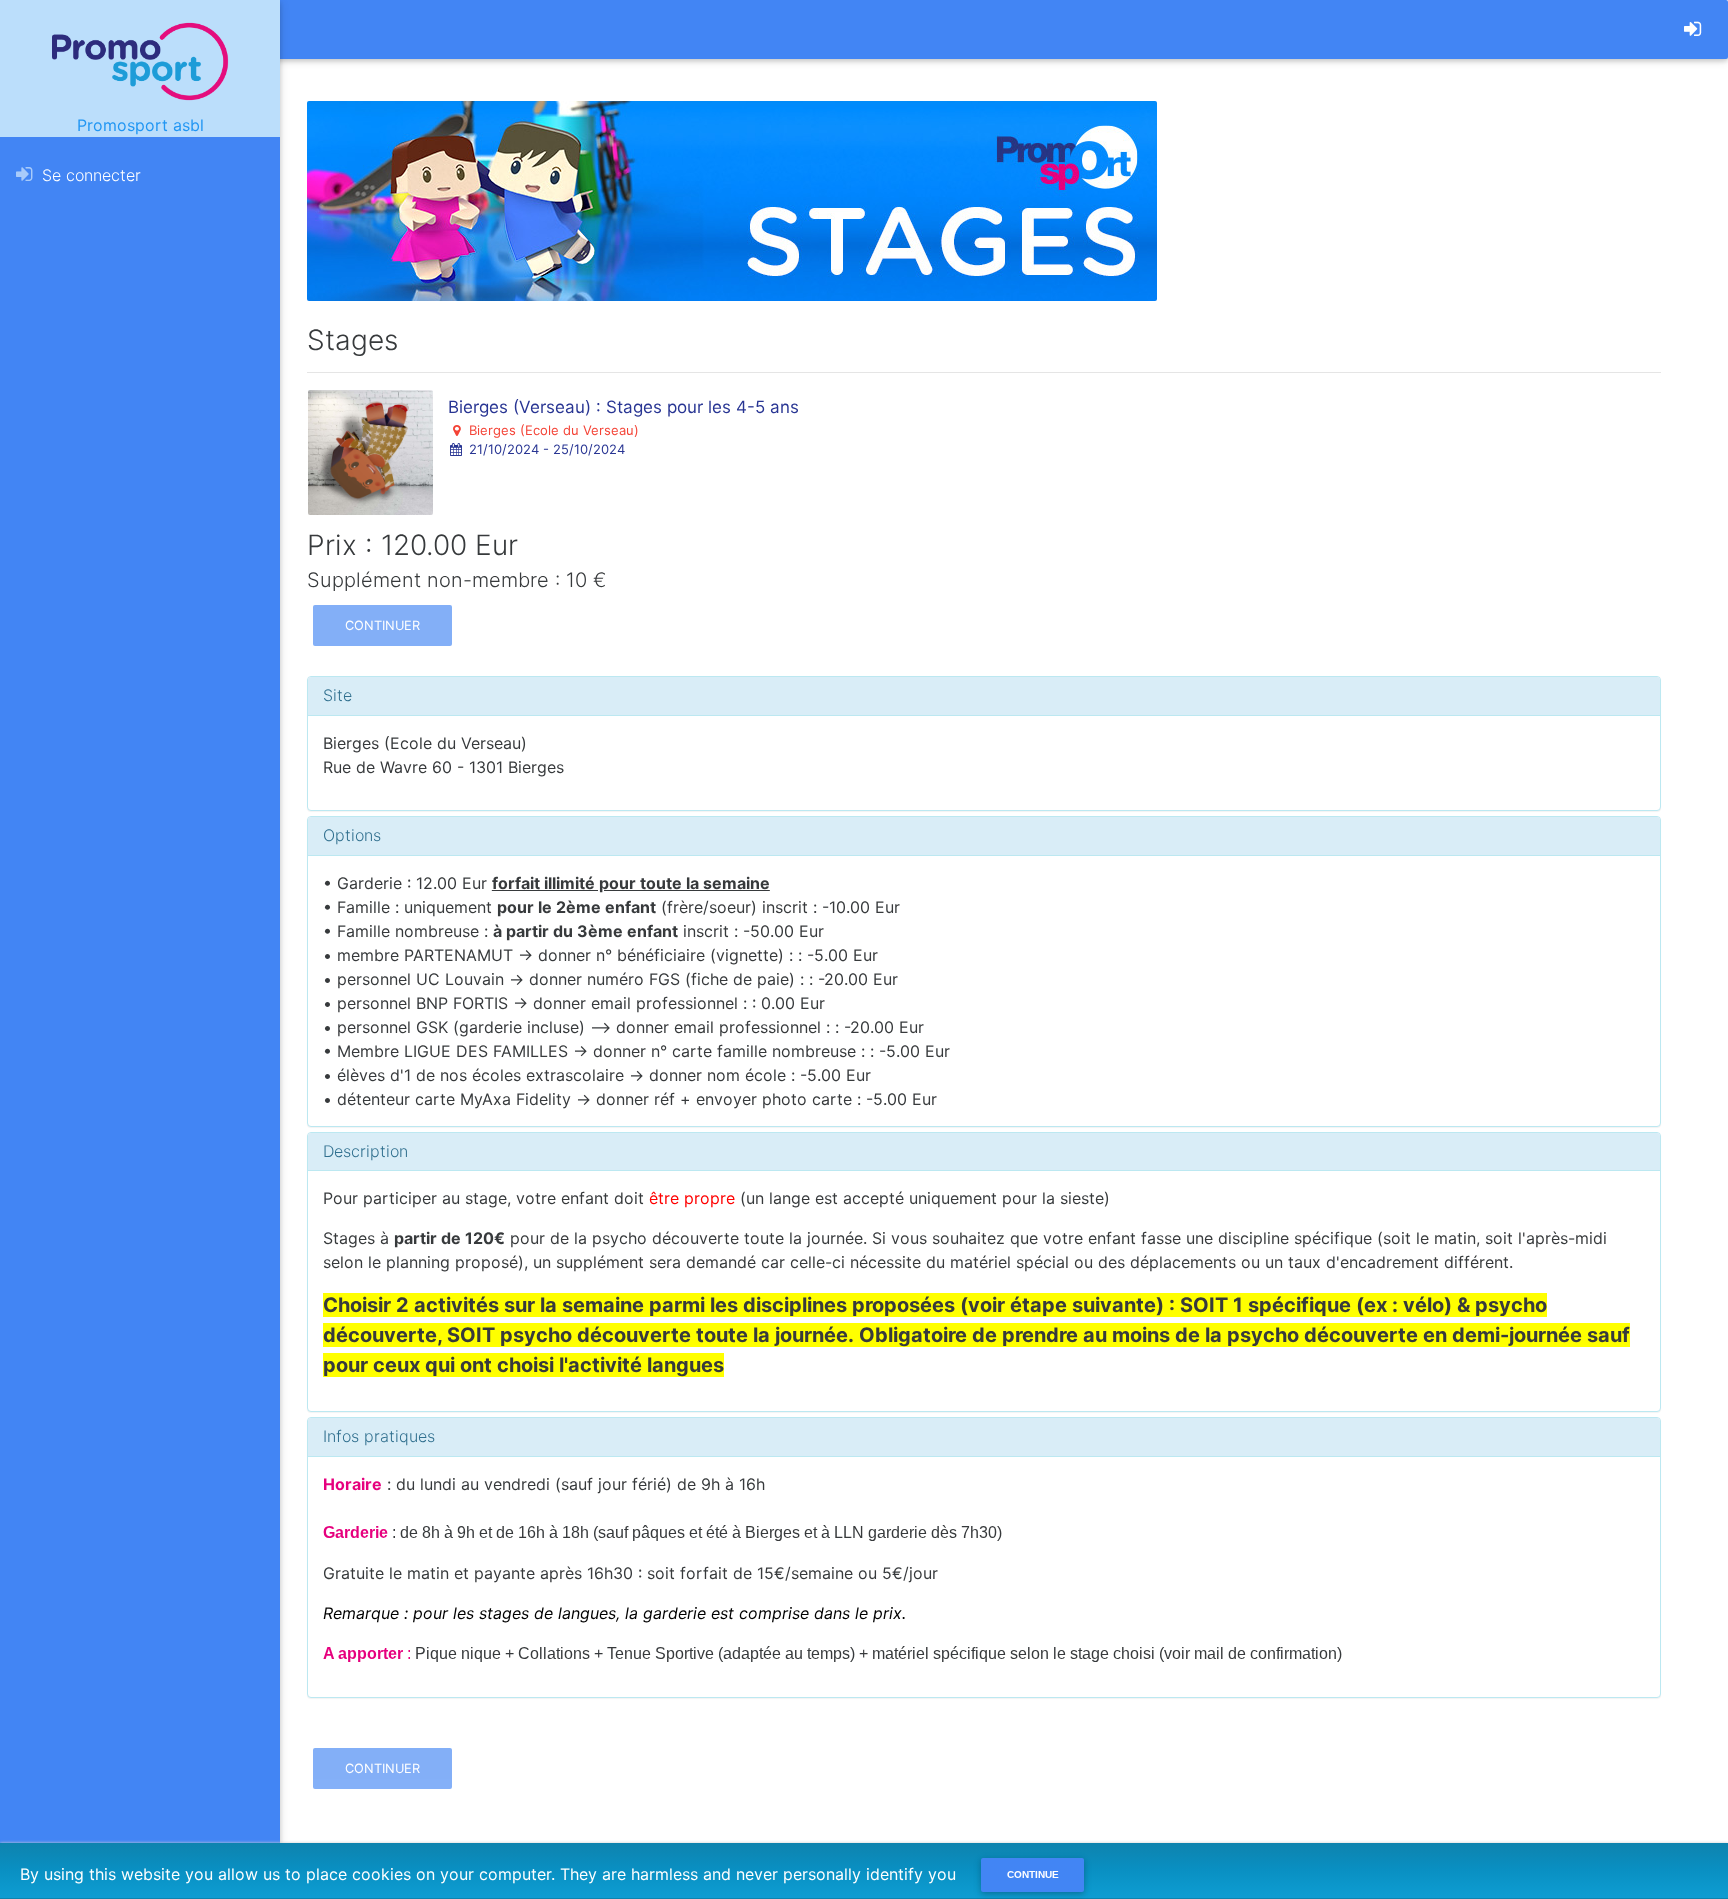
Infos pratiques (379, 1436)
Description (365, 1151)
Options (352, 835)
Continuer (382, 625)
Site (337, 695)
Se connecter (89, 175)
